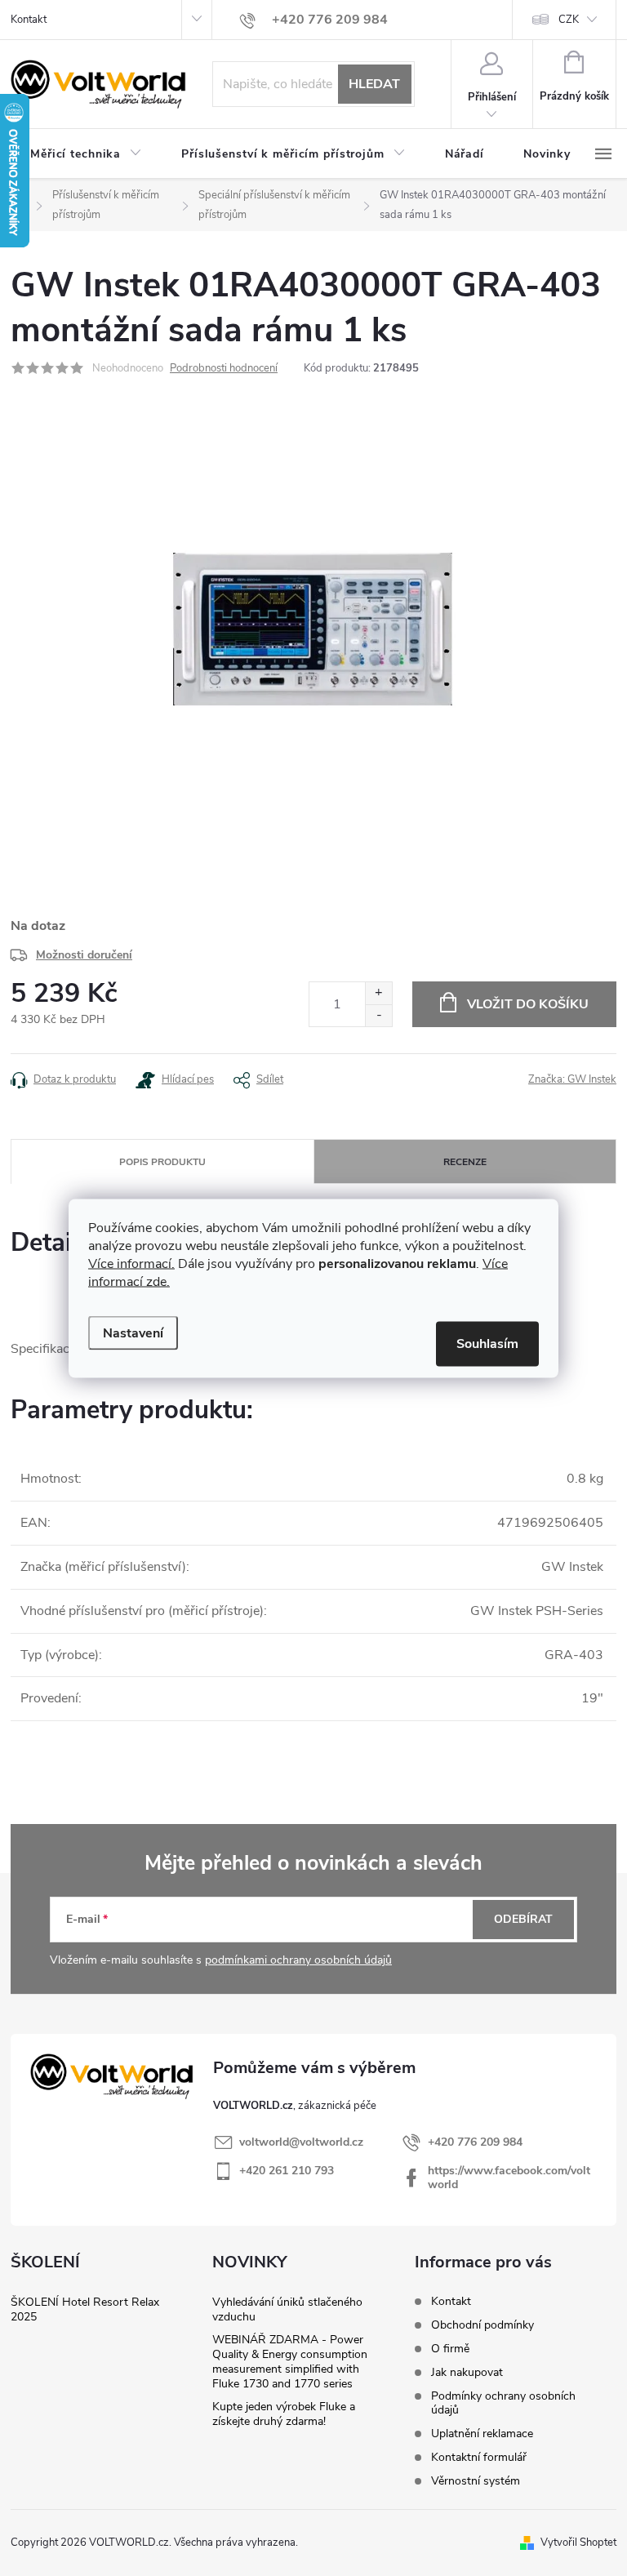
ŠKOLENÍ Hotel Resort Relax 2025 (85, 2309)
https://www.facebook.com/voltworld (509, 2178)
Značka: (572, 1079)
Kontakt (29, 20)
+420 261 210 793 (287, 2171)
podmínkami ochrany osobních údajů (298, 1960)
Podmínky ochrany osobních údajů (503, 2403)
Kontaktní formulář (479, 2457)
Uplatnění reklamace (482, 2434)
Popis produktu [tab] (162, 1162)
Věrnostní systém (476, 2481)
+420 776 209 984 (475, 2142)
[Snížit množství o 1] (378, 1015)
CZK (569, 20)
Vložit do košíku (528, 1004)
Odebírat (523, 1919)
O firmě (450, 2349)
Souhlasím (487, 1343)
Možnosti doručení (84, 955)
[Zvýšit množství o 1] (378, 993)
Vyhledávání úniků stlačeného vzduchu (287, 2309)
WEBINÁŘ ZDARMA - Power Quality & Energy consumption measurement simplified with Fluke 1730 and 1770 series (290, 2362)
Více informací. (131, 1263)
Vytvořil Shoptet (578, 2543)
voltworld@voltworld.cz (301, 2142)
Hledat (374, 84)
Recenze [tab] (465, 1162)
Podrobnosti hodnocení (224, 368)
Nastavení (133, 1332)
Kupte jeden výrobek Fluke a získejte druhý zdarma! (284, 2414)
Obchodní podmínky (482, 2325)
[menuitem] (86, 154)
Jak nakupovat (467, 2372)
